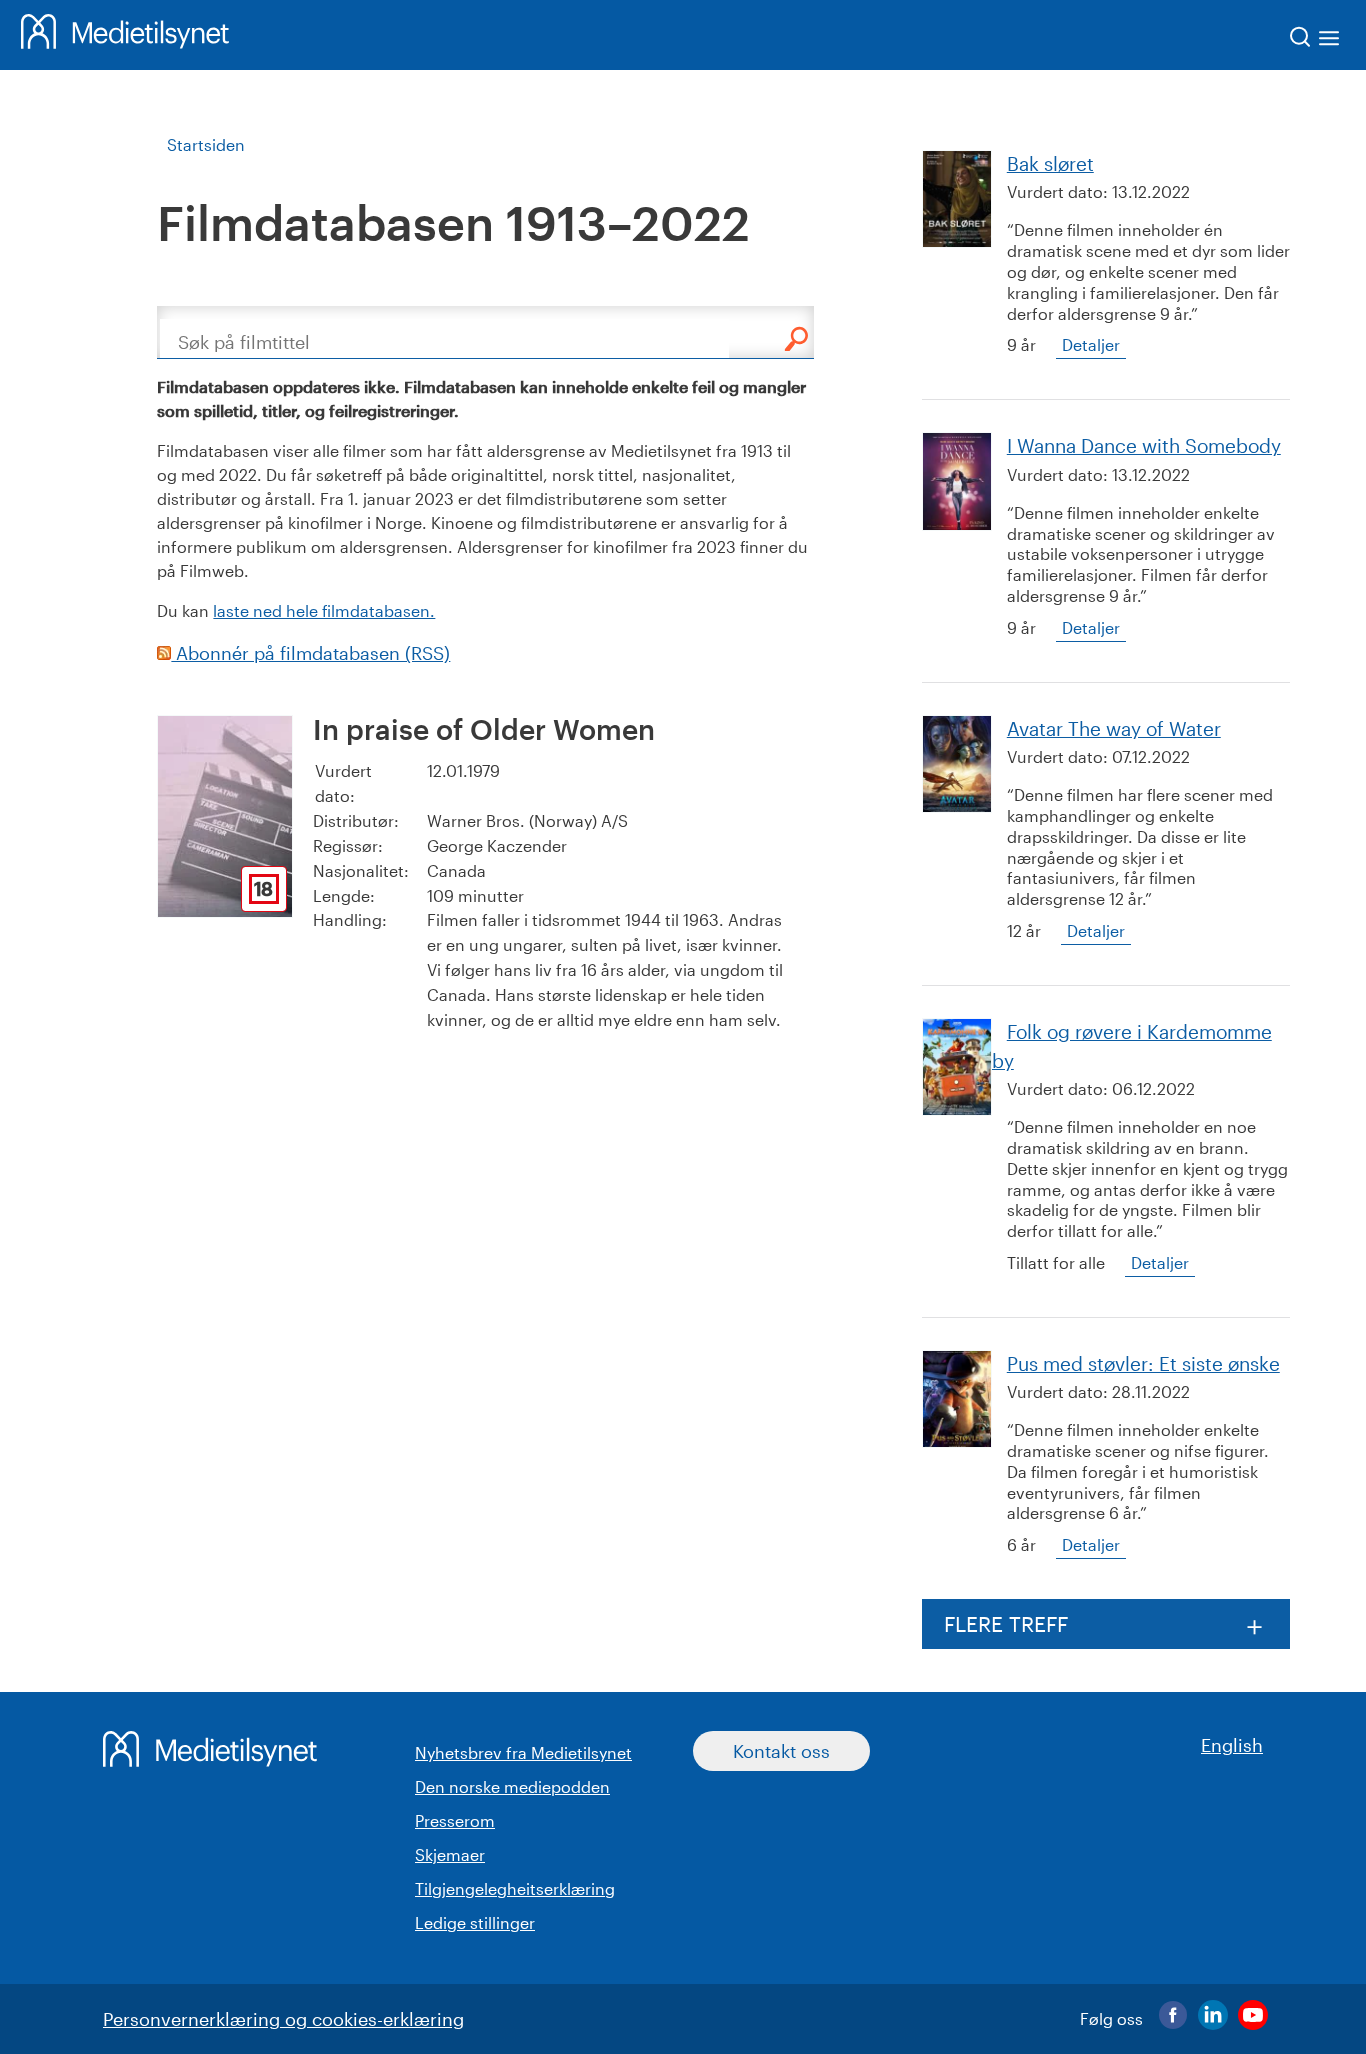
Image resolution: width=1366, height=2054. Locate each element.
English (1232, 1745)
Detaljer (1091, 344)
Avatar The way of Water (1114, 728)
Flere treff (1006, 1623)
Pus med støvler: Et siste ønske (1143, 1363)
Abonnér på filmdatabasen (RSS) (310, 653)
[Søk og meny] (1315, 40)
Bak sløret (1050, 163)
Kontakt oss (781, 1751)
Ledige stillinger (475, 1922)
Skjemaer (450, 1854)
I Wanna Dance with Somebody (1144, 445)
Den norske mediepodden (512, 1786)
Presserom (455, 1820)
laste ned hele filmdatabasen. (324, 610)
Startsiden (206, 144)
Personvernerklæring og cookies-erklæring (283, 2019)
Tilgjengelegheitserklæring (515, 1888)
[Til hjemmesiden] (125, 35)
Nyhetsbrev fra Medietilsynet (523, 1752)
